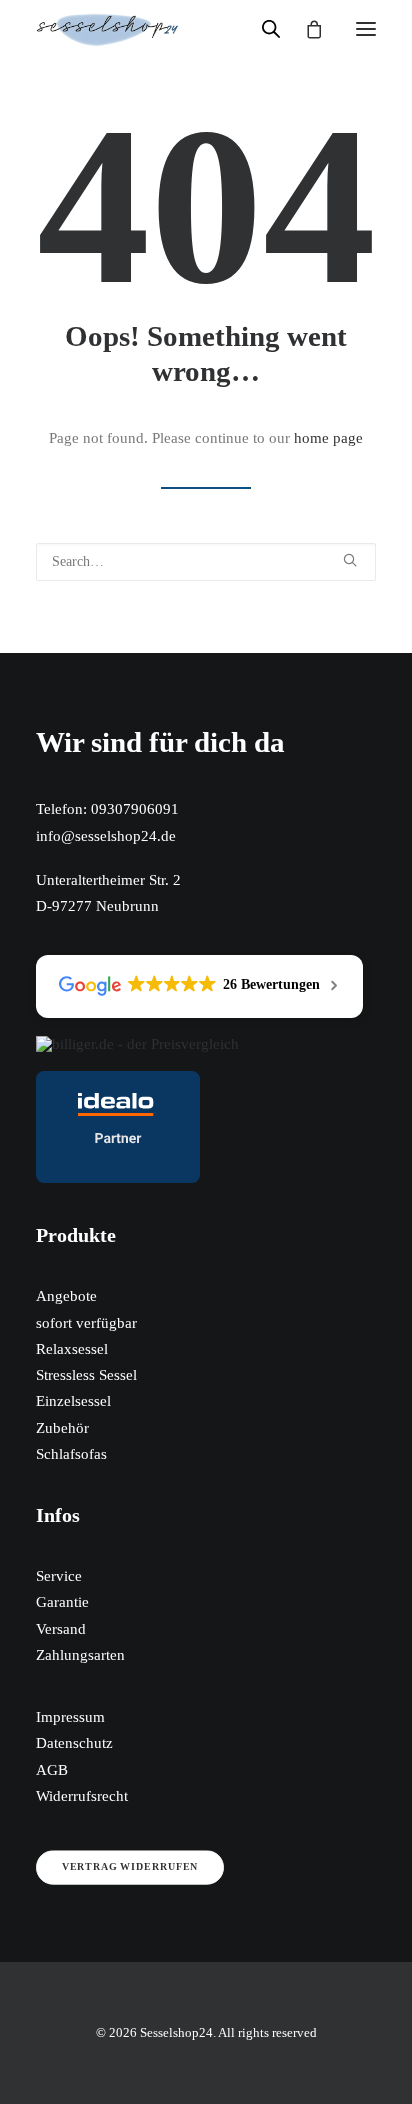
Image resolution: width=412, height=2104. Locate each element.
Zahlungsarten (80, 1655)
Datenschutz (74, 1743)
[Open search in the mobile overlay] (262, 29)
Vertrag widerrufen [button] (130, 1867)
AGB (52, 1770)
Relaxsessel (72, 1349)
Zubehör (62, 1428)
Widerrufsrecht (82, 1796)
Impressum (70, 1717)
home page (328, 438)
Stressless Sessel (86, 1375)
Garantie (62, 1602)
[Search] (206, 562)
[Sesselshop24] (107, 29)
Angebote (66, 1296)
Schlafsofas (71, 1454)
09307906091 (135, 809)
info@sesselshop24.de (106, 836)
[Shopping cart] (305, 29)
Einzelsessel (73, 1401)
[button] (366, 29)
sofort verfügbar (86, 1323)
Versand (61, 1629)
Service (59, 1576)
